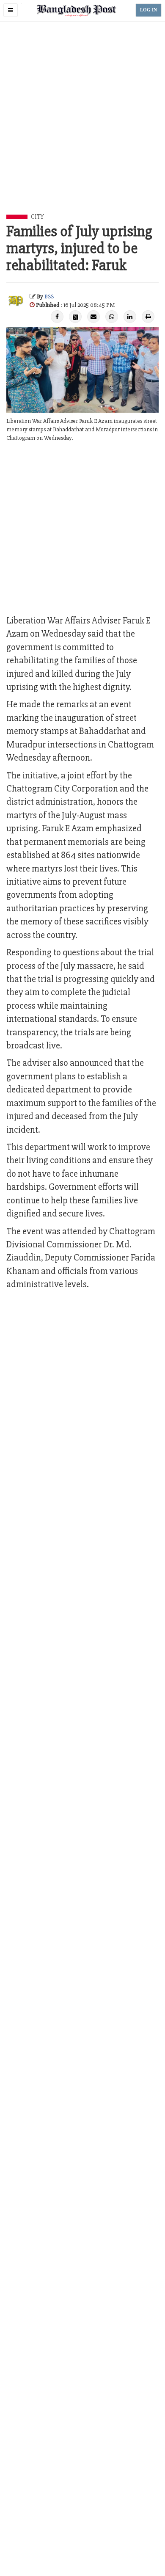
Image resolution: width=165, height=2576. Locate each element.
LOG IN (148, 10)
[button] (11, 10)
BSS (49, 296)
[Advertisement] (82, 127)
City (37, 217)
